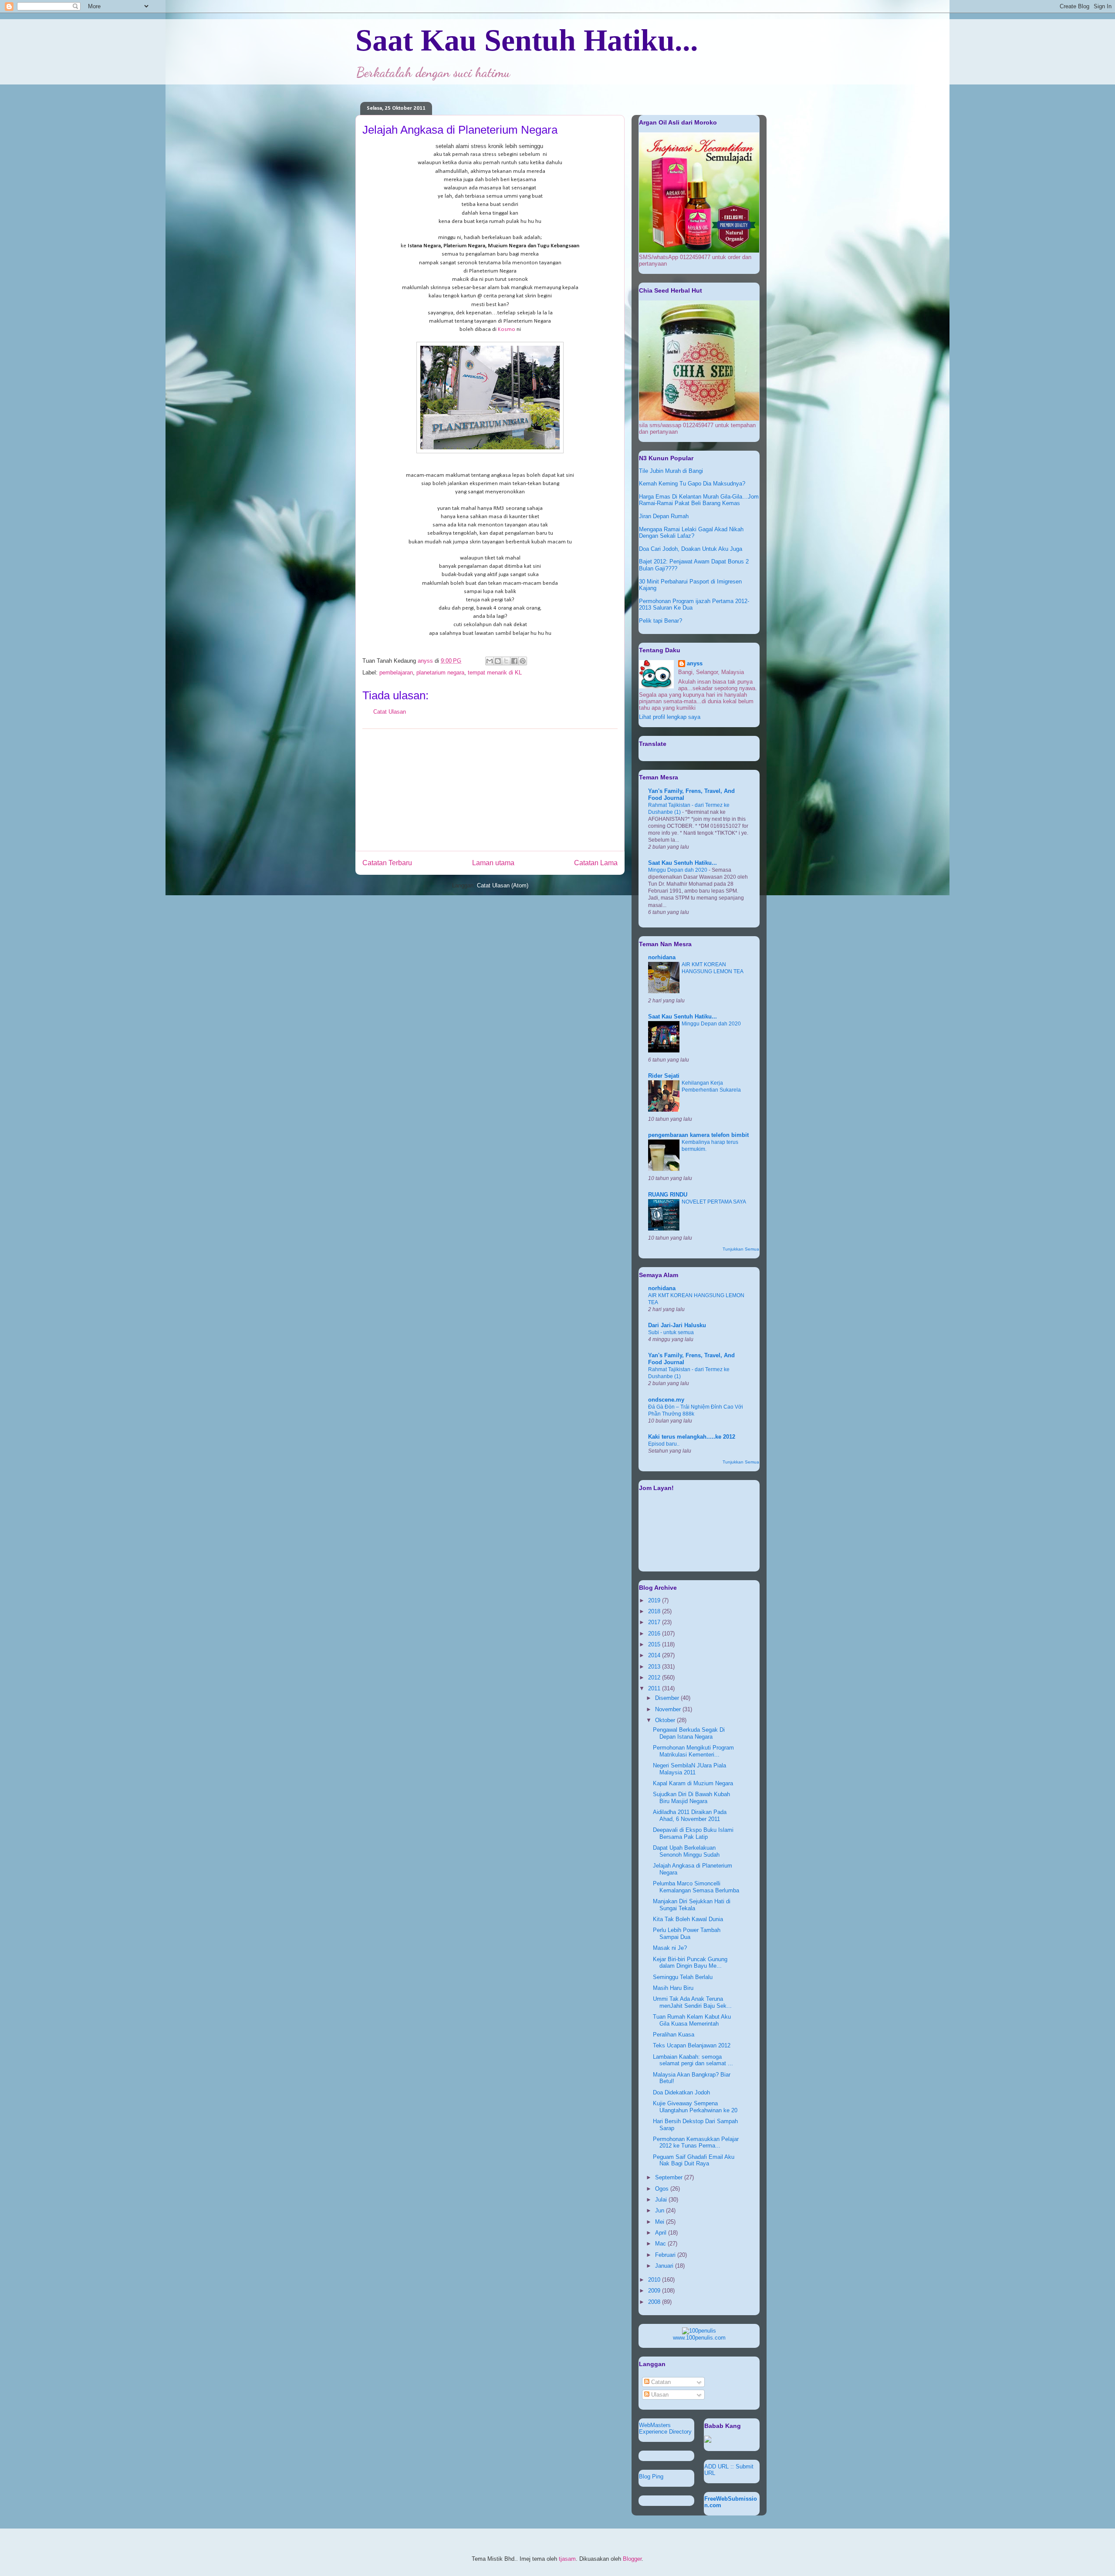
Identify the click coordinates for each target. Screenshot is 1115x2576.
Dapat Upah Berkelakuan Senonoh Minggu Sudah (686, 1851)
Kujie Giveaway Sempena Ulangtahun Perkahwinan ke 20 (695, 2107)
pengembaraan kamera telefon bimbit (698, 1135)
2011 (655, 1688)
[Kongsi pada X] (506, 661)
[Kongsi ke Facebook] (514, 661)
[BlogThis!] (498, 661)
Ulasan (659, 2395)
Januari (665, 2266)
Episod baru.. (664, 1444)
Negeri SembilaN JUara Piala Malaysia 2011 (689, 1769)
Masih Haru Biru (673, 1988)
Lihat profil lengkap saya (670, 717)
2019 (655, 1600)
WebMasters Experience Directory (665, 2428)
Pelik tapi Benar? (661, 621)
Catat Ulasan (390, 712)
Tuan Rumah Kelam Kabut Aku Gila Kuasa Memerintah (692, 2020)
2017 (655, 1622)
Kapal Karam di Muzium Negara (693, 1783)
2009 (655, 2291)
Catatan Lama (596, 863)
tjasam (567, 2559)
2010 (655, 2280)
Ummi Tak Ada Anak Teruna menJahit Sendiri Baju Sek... (692, 2002)
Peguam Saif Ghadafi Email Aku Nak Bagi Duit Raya (694, 2160)
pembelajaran (396, 673)
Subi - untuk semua (671, 1332)
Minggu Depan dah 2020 (678, 870)
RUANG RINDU (668, 1195)
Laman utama (493, 863)
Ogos (663, 2189)
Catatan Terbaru (387, 863)
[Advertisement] (490, 790)
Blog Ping (651, 2477)
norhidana (662, 957)
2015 (655, 1644)
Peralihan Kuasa (674, 2035)
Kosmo (507, 329)
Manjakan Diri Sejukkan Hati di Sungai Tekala (692, 1905)
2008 (655, 2302)
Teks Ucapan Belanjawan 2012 (692, 2045)
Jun (661, 2210)
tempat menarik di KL (495, 673)
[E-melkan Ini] (490, 661)
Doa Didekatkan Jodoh (681, 2092)
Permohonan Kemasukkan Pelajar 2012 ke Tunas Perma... (696, 2143)
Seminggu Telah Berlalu (683, 1977)
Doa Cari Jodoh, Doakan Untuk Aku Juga (691, 549)
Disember (668, 1698)
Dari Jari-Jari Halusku (677, 1325)
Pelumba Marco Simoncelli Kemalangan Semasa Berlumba (696, 1887)
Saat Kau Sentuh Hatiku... (527, 40)
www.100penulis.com (699, 2338)
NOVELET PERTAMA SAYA (714, 1202)
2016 (655, 1634)
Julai (662, 2200)
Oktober (666, 1720)
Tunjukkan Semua (741, 1249)
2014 (655, 1655)
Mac (661, 2244)
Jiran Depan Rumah (664, 516)
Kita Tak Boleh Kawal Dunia (688, 1919)
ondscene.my (666, 1400)
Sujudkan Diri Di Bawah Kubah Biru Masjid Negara (691, 1798)
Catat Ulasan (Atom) (503, 885)
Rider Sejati (664, 1076)
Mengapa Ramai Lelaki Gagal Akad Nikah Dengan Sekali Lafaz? (691, 533)
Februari (666, 2255)
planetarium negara (440, 673)
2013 (655, 1667)
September (670, 2177)
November (669, 1709)
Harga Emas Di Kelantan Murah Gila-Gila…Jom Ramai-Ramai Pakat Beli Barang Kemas (699, 500)
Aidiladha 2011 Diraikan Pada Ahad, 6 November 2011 (690, 1816)
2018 (655, 1611)
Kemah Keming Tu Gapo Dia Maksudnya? (692, 484)
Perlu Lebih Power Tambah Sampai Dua (687, 1934)
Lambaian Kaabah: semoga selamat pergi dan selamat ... (693, 2060)
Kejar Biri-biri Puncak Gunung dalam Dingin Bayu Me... (690, 1963)
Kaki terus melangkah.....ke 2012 (692, 1437)
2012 (655, 1677)
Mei (661, 2222)
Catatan (660, 2382)
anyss (695, 663)
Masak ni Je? (670, 1948)
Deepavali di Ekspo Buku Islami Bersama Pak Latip (693, 1833)
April (662, 2233)
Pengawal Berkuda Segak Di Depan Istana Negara (689, 1733)
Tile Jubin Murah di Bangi (671, 471)
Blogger (632, 2559)
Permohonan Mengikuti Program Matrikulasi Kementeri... (693, 1751)
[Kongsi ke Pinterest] (523, 661)
